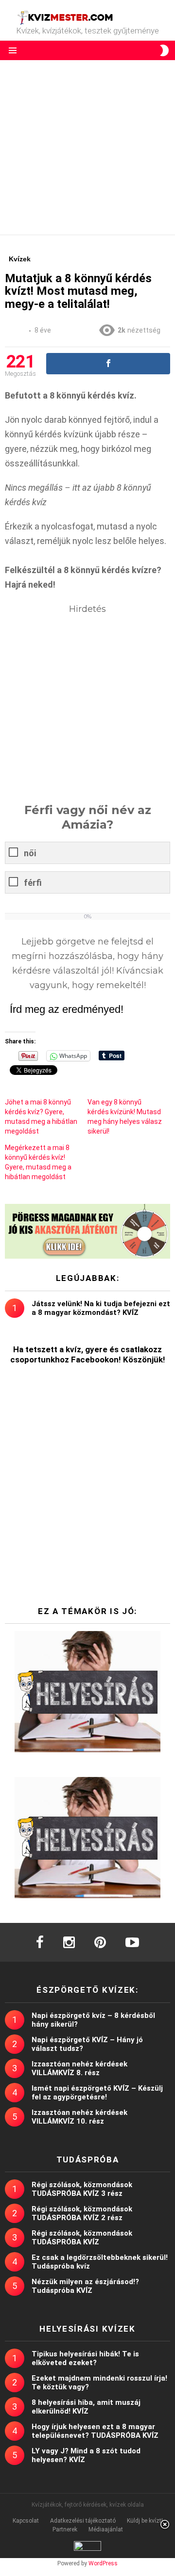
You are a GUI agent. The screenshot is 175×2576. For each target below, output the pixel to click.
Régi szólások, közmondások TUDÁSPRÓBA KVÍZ (82, 2238)
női (30, 853)
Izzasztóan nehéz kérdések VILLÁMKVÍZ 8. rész (79, 2068)
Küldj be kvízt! (145, 2521)
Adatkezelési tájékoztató (83, 2521)
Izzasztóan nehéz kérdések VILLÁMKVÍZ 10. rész (79, 2117)
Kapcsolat (26, 2521)
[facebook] (40, 1942)
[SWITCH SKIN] (164, 50)
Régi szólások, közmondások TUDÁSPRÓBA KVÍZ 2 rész (82, 2213)
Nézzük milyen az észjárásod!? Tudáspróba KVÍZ (85, 2286)
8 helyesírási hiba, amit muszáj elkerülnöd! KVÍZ (86, 2407)
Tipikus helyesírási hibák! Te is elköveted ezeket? (85, 2358)
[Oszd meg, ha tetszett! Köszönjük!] (108, 364)
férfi (33, 883)
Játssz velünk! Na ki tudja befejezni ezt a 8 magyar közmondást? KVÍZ (101, 1308)
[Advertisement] (87, 147)
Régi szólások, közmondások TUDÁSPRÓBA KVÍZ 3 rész (82, 2189)
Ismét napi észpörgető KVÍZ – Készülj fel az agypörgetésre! (97, 2093)
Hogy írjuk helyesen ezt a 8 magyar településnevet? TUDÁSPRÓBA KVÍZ (95, 2431)
